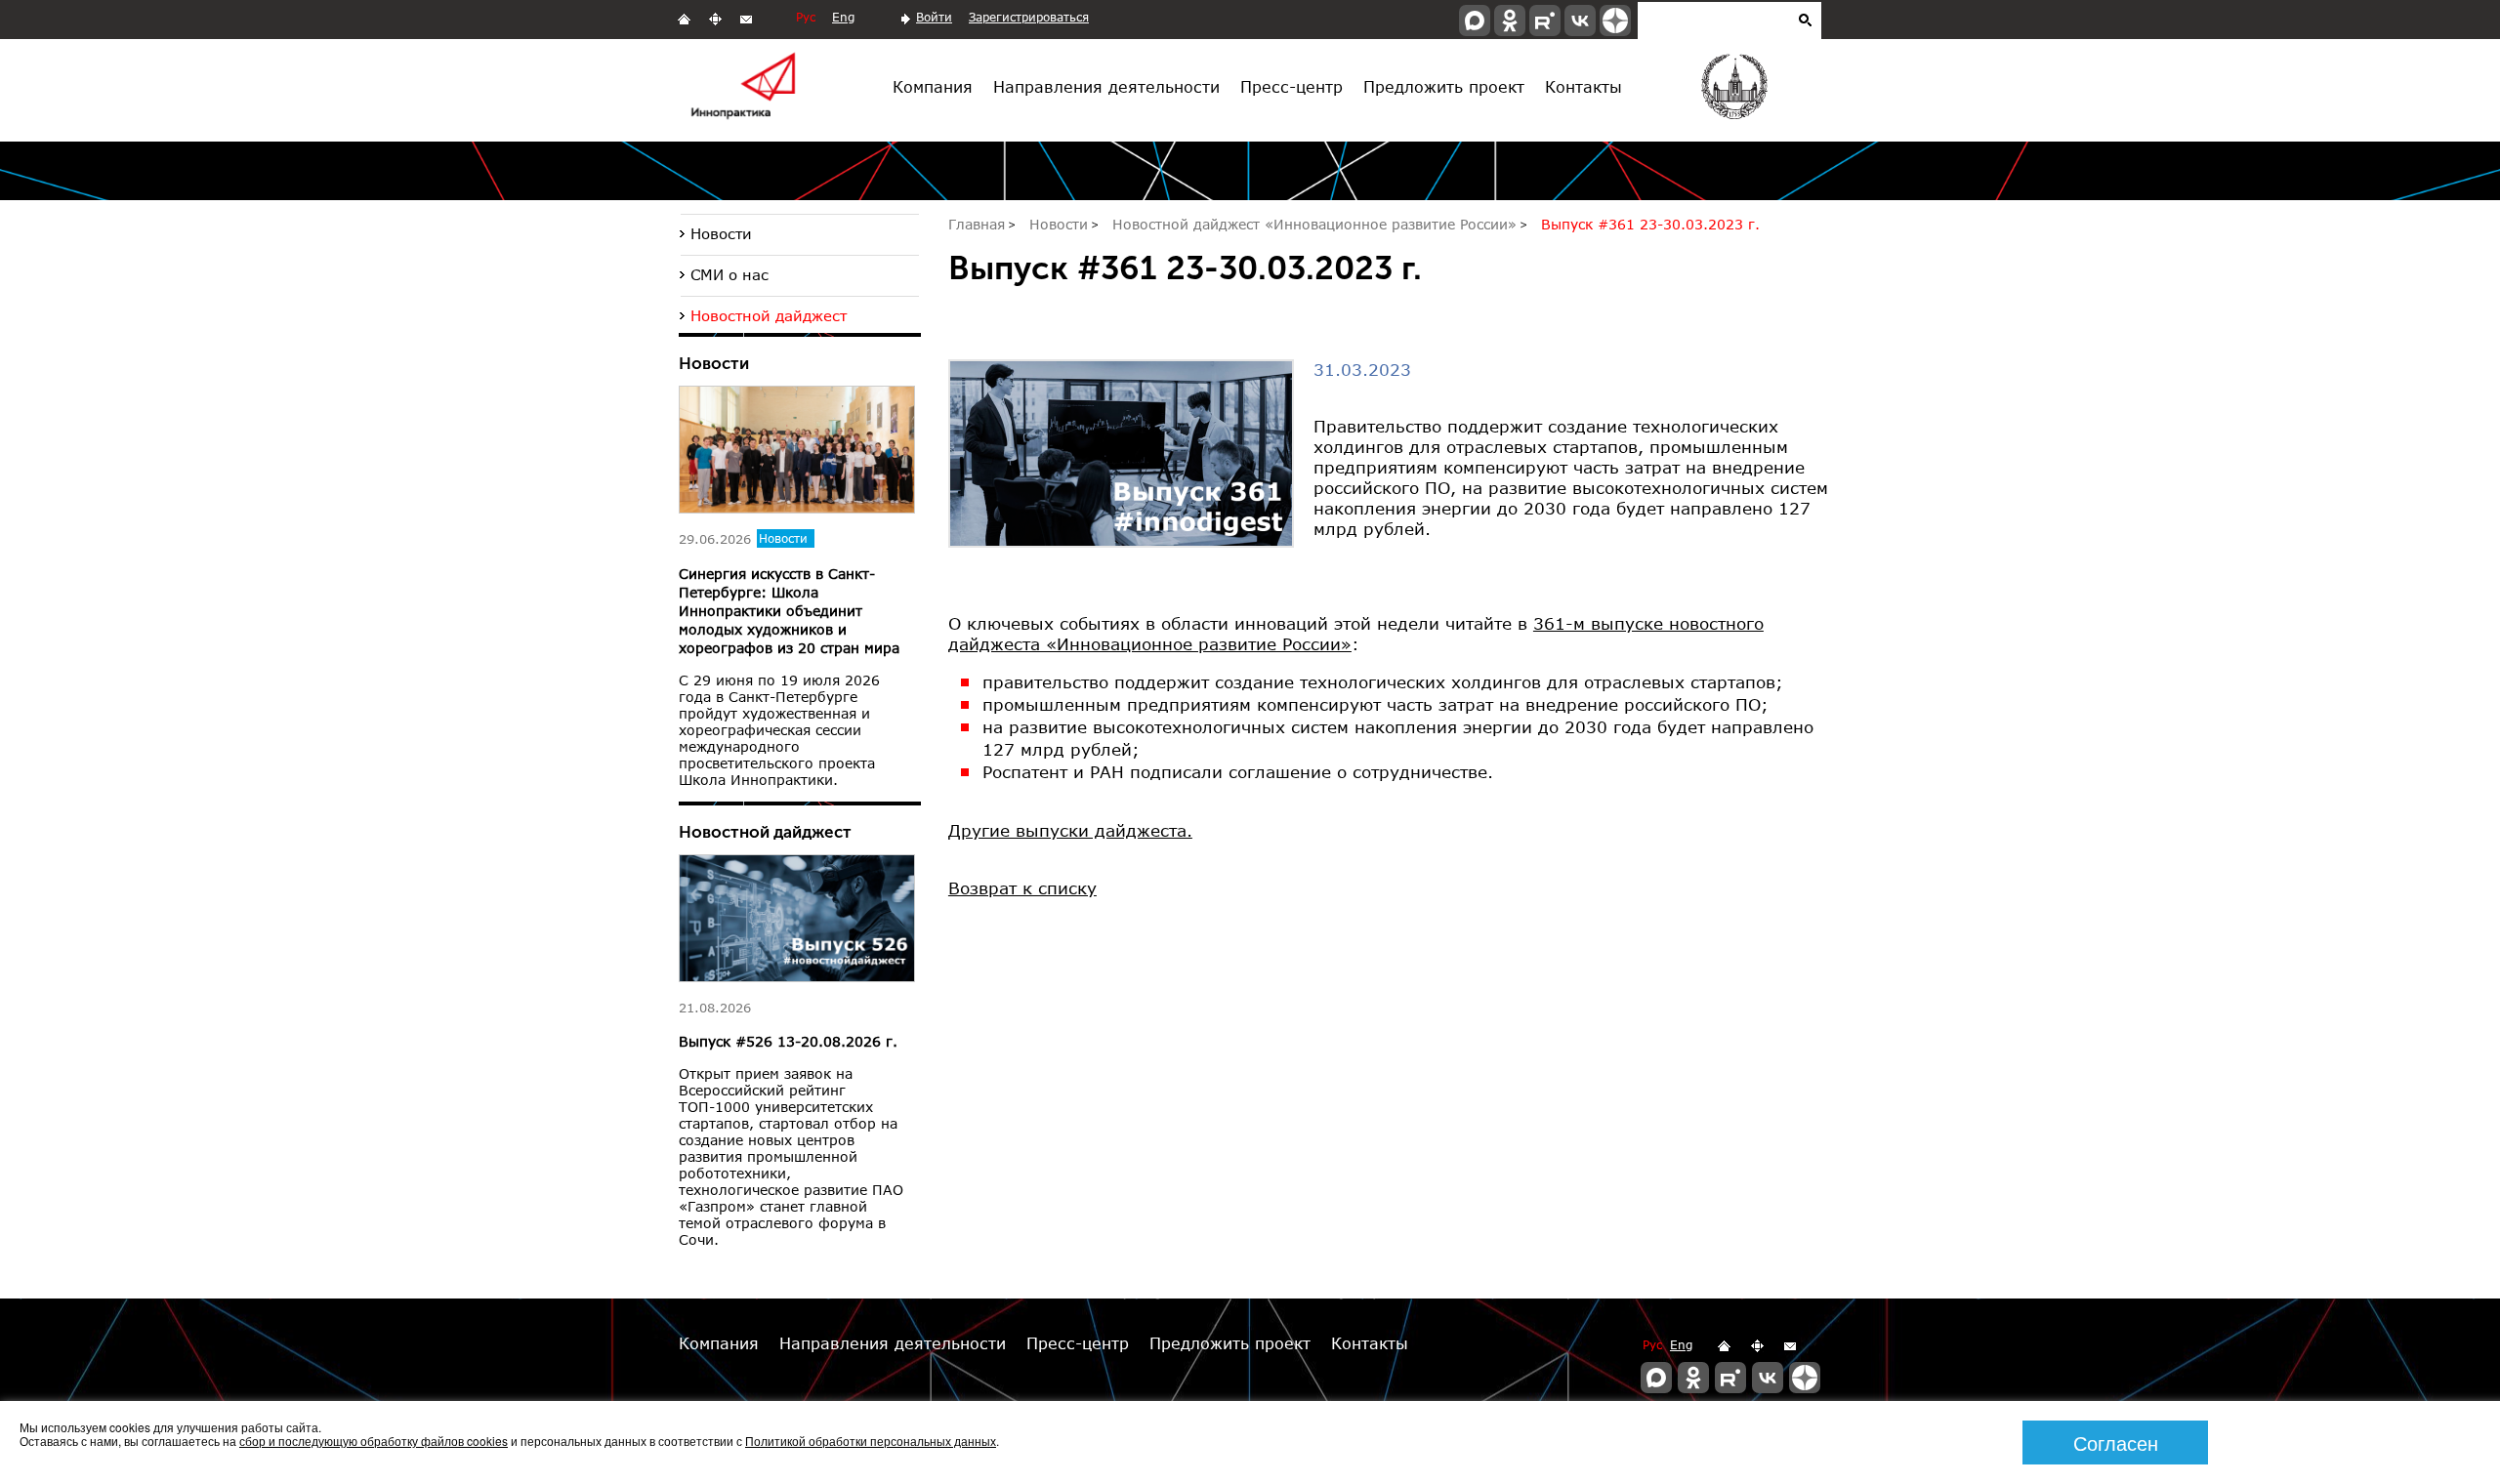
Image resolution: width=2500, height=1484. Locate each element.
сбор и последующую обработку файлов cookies (374, 1441)
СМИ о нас (729, 274)
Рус (806, 17)
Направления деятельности (1106, 86)
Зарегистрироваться (1029, 17)
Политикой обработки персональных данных (871, 1441)
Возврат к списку (1022, 888)
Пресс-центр (1292, 86)
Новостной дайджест (769, 315)
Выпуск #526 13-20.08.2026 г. (788, 1041)
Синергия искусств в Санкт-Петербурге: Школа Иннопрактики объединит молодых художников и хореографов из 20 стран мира (789, 611)
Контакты (1583, 86)
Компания (933, 86)
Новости (721, 233)
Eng (843, 17)
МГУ (1733, 91)
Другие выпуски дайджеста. (1070, 830)
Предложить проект (1444, 86)
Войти (934, 17)
